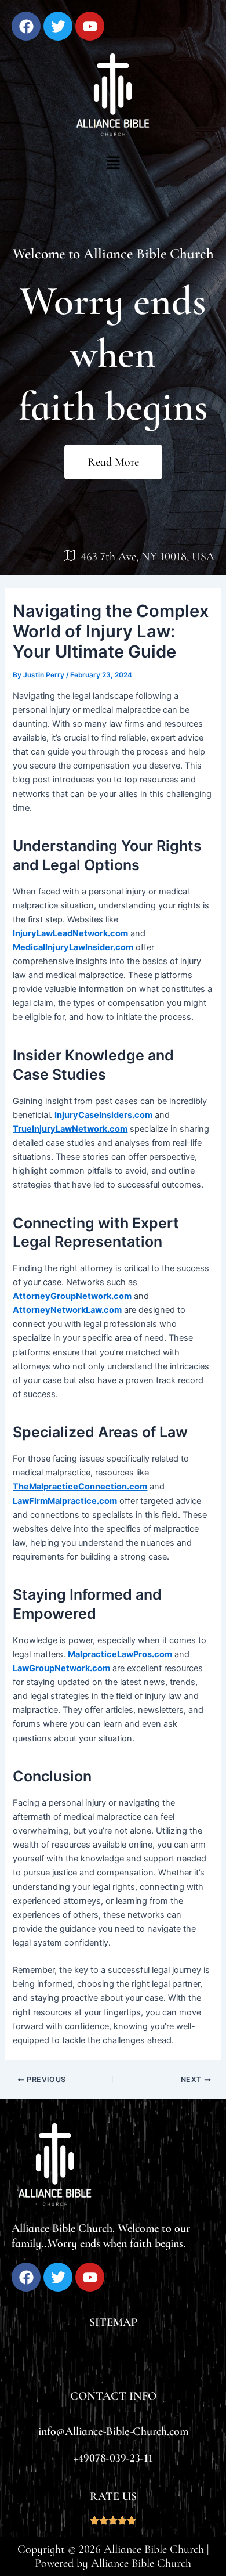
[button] (113, 163)
